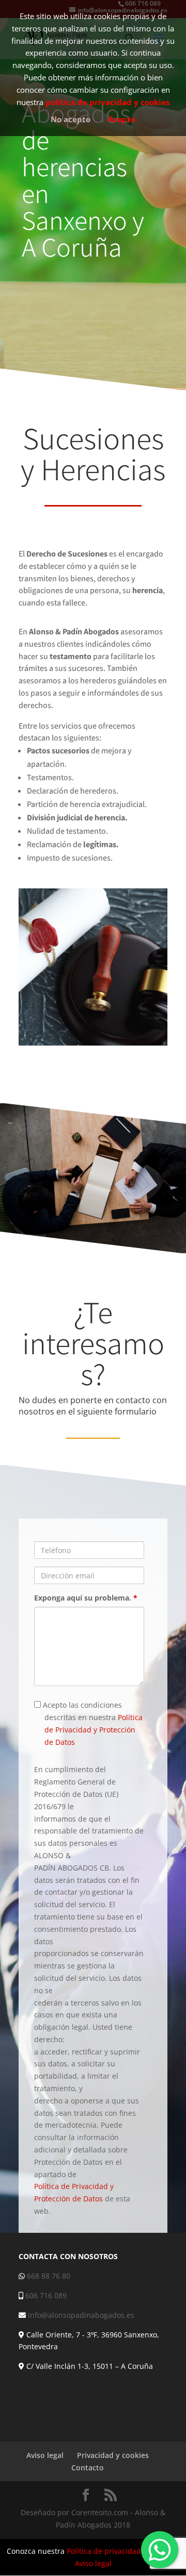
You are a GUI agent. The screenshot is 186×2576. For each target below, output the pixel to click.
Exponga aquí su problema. (86, 1598)
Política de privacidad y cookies (120, 2551)
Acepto (122, 119)
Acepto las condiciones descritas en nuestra (92, 1723)
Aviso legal (45, 2455)
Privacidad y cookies (113, 2455)
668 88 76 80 (49, 2276)
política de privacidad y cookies (107, 102)
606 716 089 (46, 2295)
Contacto (88, 2468)
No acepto (71, 119)
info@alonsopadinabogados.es (81, 2315)
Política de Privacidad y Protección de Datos (94, 1730)
